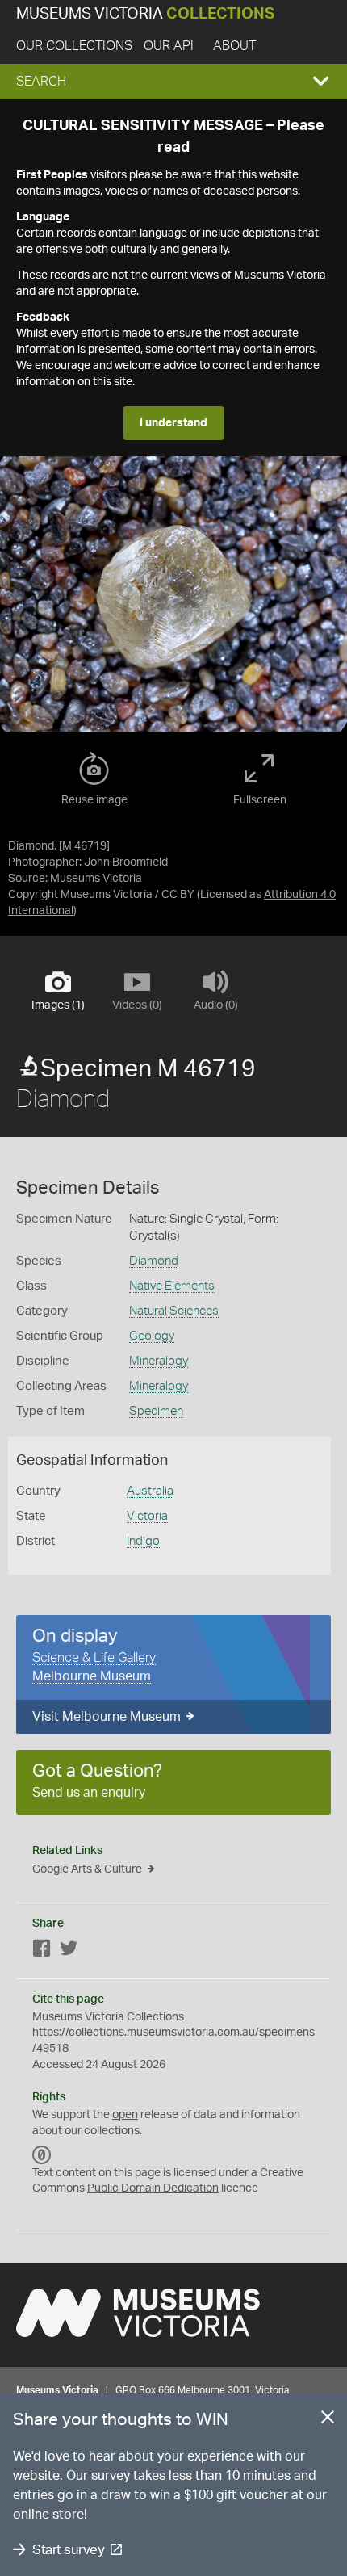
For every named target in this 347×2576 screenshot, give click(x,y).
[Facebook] (42, 1951)
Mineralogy (159, 1361)
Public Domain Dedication (153, 2188)
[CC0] (42, 2155)
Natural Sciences (174, 1311)
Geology (152, 1336)
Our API (169, 46)
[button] (173, 82)
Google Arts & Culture (87, 1869)
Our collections (74, 46)
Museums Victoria (145, 14)
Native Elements (172, 1286)
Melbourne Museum (92, 1676)
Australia (150, 1491)
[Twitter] (69, 1951)
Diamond (154, 1261)
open (125, 2115)
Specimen (156, 1411)
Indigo (143, 1541)
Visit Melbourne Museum (107, 1717)
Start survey (68, 2550)
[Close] (328, 2420)
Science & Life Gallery (94, 1658)
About (234, 46)
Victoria (147, 1516)
